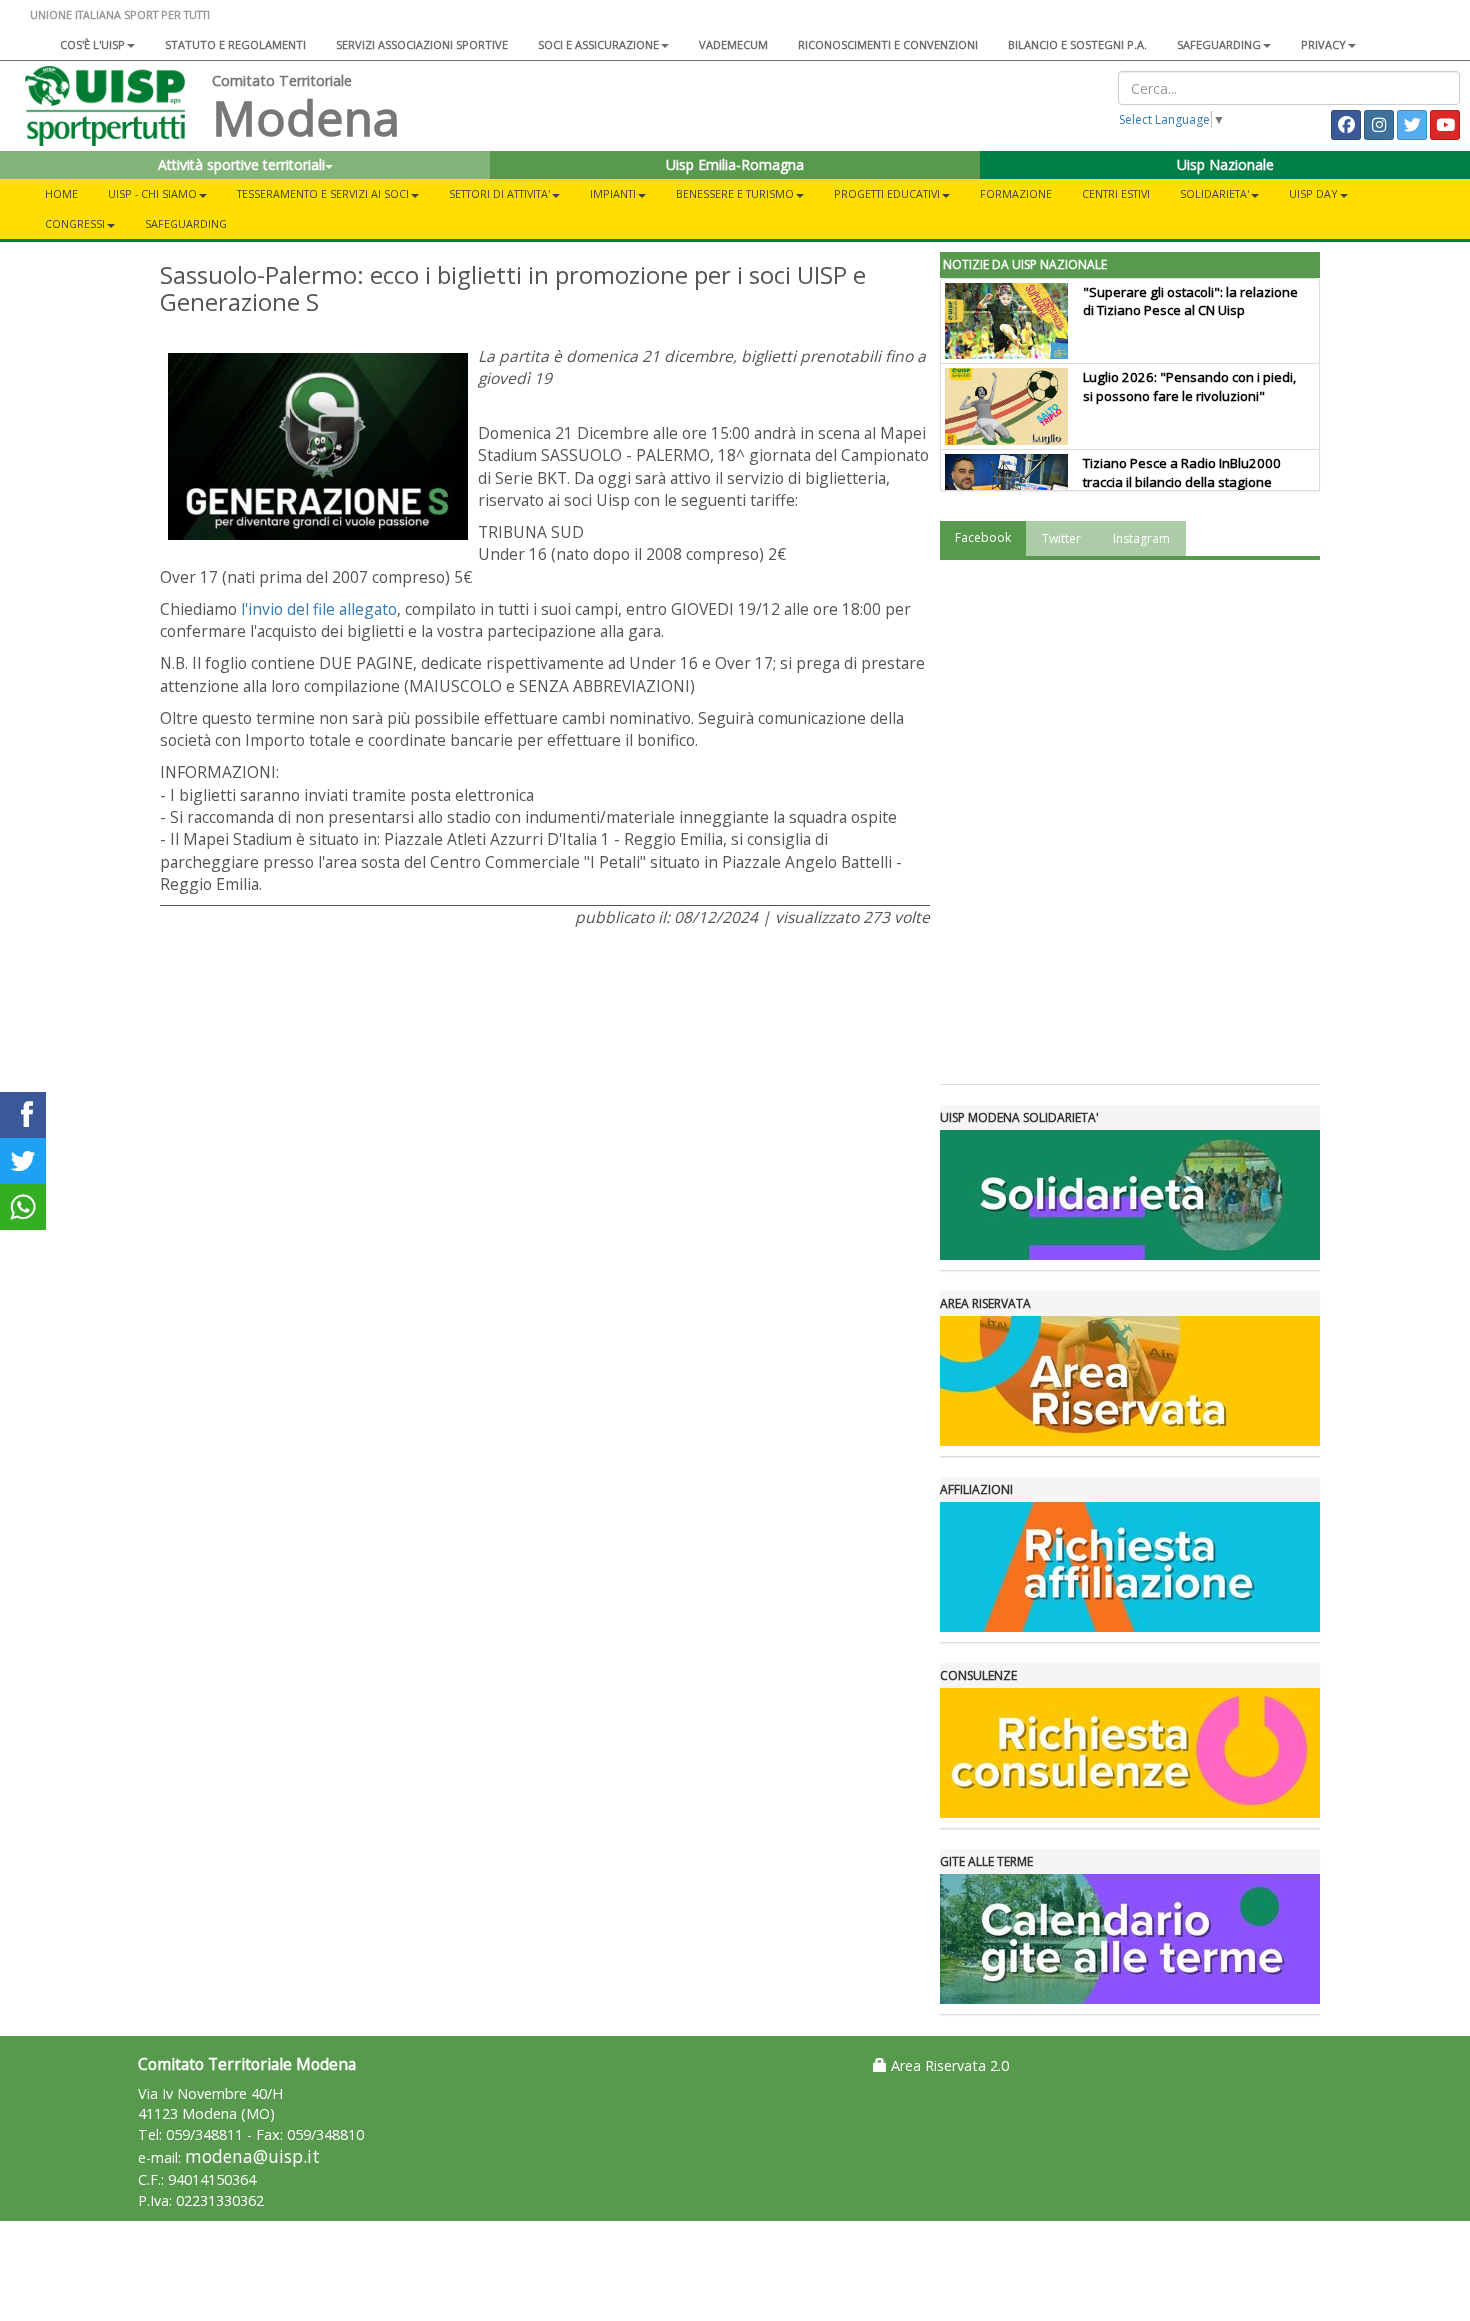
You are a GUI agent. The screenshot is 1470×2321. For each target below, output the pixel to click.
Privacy (1323, 44)
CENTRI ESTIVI (1116, 193)
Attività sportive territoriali (241, 164)
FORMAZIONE (1016, 193)
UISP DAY (1313, 193)
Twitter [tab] (1061, 538)
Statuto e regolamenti (235, 44)
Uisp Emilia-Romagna (735, 164)
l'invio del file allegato (319, 609)
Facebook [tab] (983, 537)
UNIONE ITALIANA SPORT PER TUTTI (120, 14)
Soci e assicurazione (598, 44)
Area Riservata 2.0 (948, 2065)
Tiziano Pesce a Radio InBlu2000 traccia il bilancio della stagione (1182, 472)
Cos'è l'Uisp (92, 44)
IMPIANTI (613, 193)
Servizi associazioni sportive (422, 44)
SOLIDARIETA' (1214, 193)
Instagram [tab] (1141, 538)
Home (61, 193)
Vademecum (733, 44)
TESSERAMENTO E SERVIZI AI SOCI (323, 193)
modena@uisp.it (252, 2156)
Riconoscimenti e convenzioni (888, 44)
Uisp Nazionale (1225, 164)
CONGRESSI (75, 223)
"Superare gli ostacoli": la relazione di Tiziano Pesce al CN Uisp (1190, 301)
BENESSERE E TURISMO (735, 193)
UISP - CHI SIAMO (152, 193)
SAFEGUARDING (1219, 44)
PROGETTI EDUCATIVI (887, 193)
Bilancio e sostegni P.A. (1077, 44)
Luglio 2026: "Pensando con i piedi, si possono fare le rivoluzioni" (1189, 386)
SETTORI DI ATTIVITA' (499, 193)
